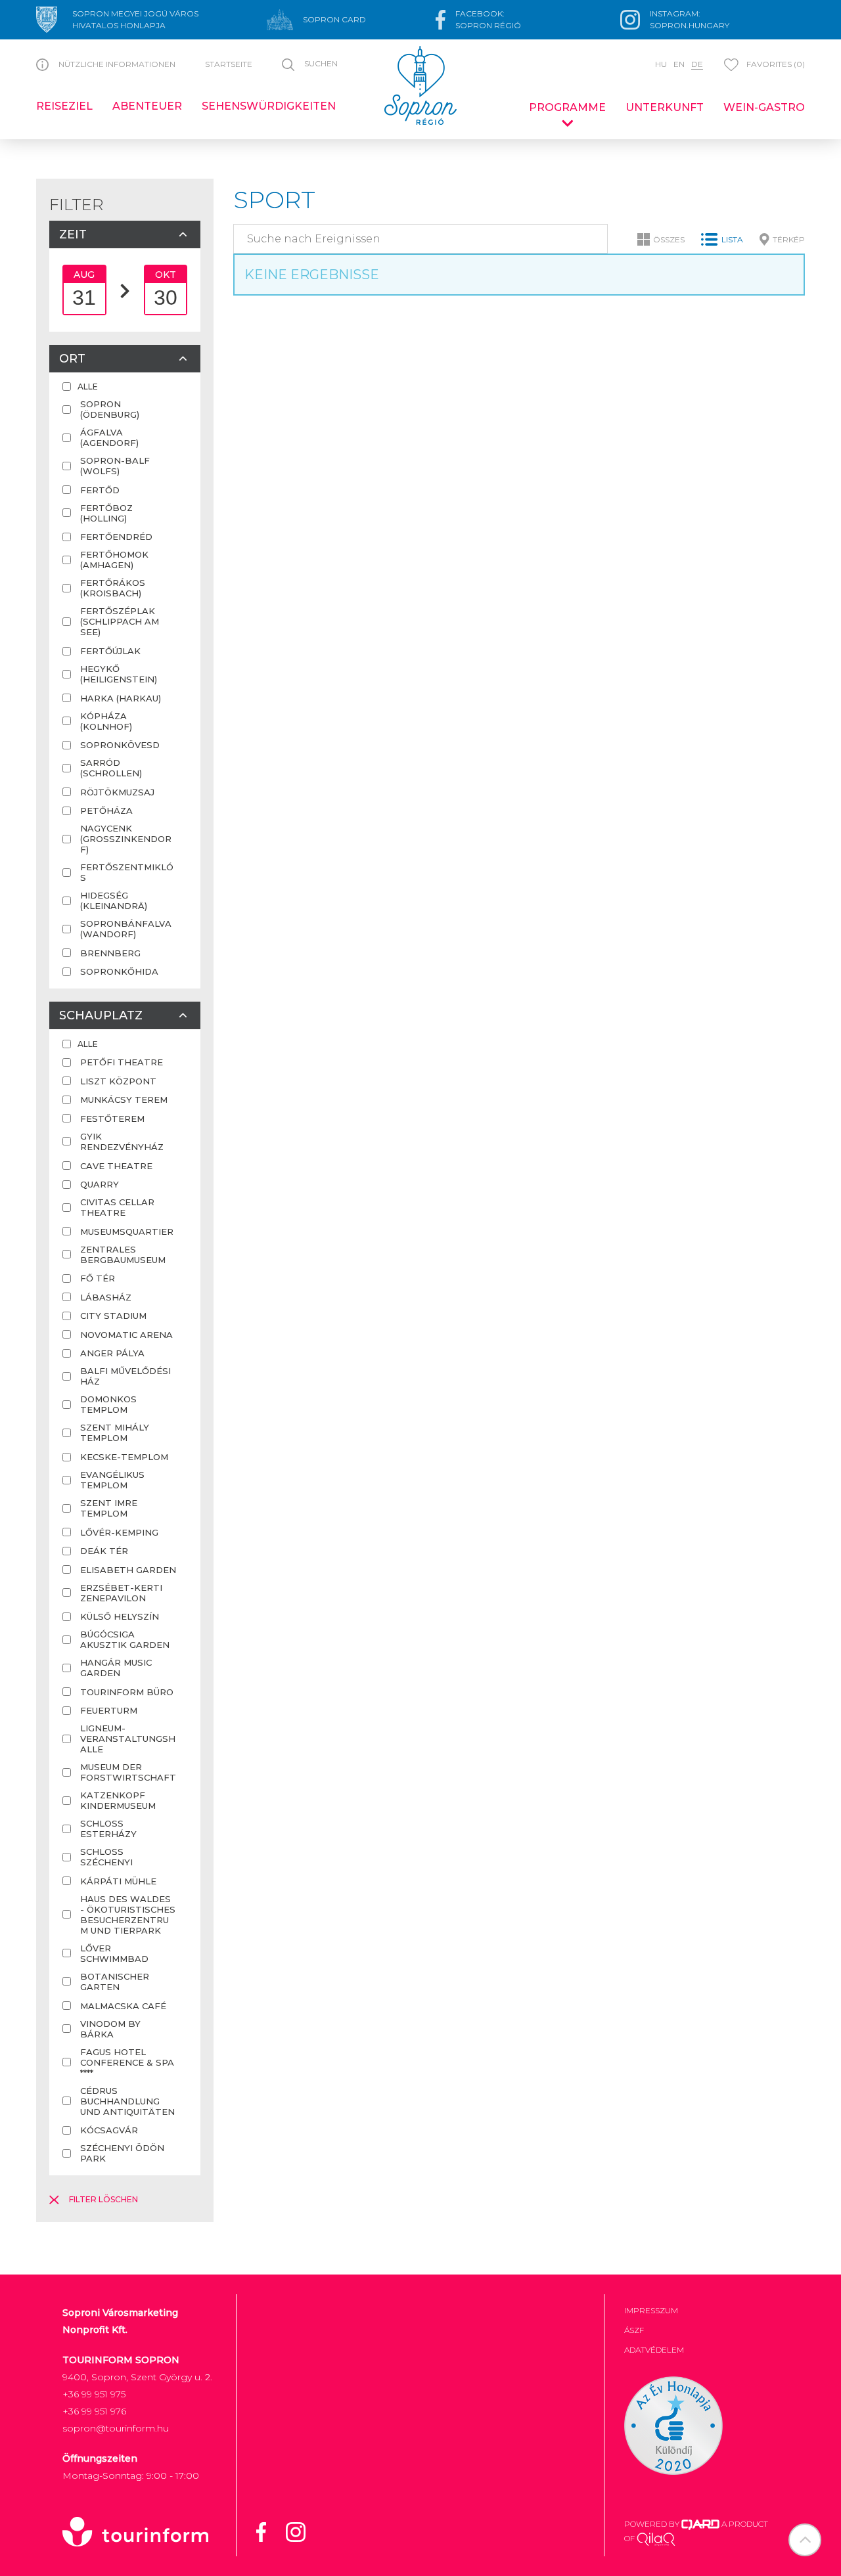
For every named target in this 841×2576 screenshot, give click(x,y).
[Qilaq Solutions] (656, 2538)
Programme (567, 107)
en (679, 64)
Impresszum (651, 2310)
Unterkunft (665, 107)
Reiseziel (64, 106)
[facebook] (269, 2531)
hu (661, 64)
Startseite (229, 64)
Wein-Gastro (764, 107)
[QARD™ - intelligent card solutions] (700, 2524)
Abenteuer (147, 106)
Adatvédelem (654, 2350)
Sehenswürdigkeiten (269, 106)
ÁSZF (634, 2330)
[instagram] (304, 2531)
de (697, 64)
